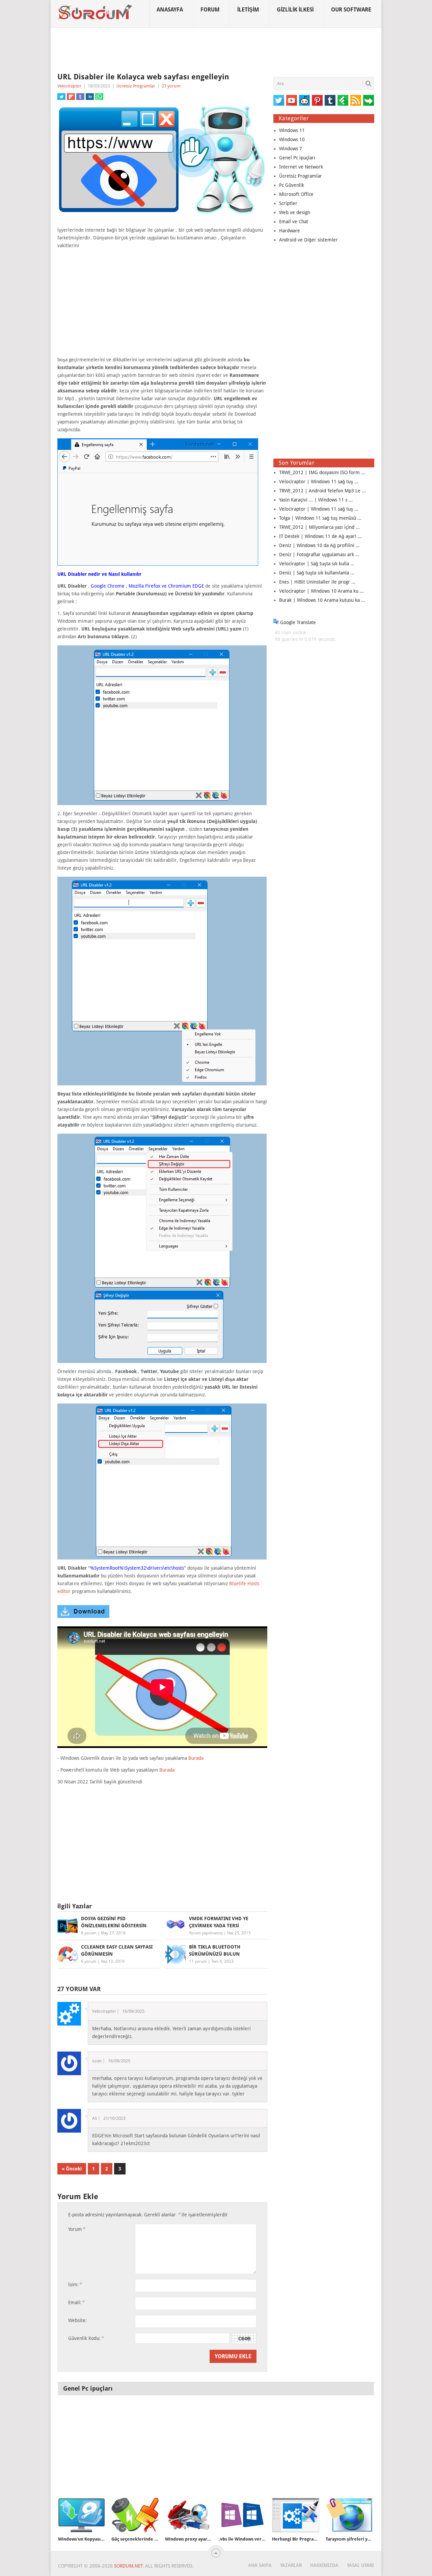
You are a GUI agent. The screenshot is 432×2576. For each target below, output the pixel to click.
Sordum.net (128, 2566)
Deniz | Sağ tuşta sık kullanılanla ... (317, 573)
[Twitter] (279, 100)
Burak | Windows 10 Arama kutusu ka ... (322, 600)
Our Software (351, 10)
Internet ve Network (301, 167)
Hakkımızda (324, 2565)
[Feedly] (343, 100)
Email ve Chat (294, 222)
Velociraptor (69, 86)
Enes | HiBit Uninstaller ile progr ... (317, 582)
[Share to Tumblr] (80, 97)
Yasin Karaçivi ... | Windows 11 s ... (316, 500)
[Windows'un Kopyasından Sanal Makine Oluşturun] (82, 2515)
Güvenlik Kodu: (86, 2338)
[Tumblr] (330, 100)
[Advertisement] (216, 50)
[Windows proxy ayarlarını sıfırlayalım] (189, 2515)
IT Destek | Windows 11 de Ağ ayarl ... (320, 536)
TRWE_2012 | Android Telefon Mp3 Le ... (322, 491)
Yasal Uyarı (360, 2565)
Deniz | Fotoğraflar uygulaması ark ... (319, 555)
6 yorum (89, 1961)
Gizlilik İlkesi (295, 10)
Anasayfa (170, 10)
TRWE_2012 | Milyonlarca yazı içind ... (319, 527)
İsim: (75, 2284)
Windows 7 (291, 149)
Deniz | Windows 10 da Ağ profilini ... (319, 545)
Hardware (290, 231)
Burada (196, 1758)
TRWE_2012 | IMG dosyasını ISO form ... (322, 472)
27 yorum (171, 86)
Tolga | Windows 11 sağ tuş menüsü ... (320, 518)
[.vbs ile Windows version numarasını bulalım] (242, 2515)
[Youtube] (292, 100)
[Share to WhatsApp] (99, 97)
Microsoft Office (296, 194)
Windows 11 (292, 130)
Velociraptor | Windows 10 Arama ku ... (321, 591)
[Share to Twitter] (61, 97)
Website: (77, 2320)
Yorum (77, 2229)
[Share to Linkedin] (90, 97)
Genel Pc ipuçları (297, 158)
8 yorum (89, 1933)
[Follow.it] (369, 100)
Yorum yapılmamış (206, 1933)
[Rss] (356, 100)
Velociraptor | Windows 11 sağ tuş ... (319, 482)
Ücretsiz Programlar (136, 86)
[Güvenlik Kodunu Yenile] (244, 2338)
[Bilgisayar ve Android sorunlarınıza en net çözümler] (95, 12)
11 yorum (198, 1961)
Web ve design (295, 212)
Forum (210, 10)
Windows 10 (292, 139)
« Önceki (72, 2169)
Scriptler (288, 203)
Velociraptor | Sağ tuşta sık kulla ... (317, 564)
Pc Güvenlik (292, 185)
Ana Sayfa (260, 2565)
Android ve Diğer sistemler (308, 240)
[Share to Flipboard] (71, 97)
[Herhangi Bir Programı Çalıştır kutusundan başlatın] (296, 2515)
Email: (76, 2302)
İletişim (248, 10)
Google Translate (297, 622)
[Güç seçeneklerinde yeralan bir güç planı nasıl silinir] (135, 2515)
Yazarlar (291, 2565)
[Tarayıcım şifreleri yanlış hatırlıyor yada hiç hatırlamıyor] (349, 2515)
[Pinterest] (317, 100)
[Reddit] (304, 100)
